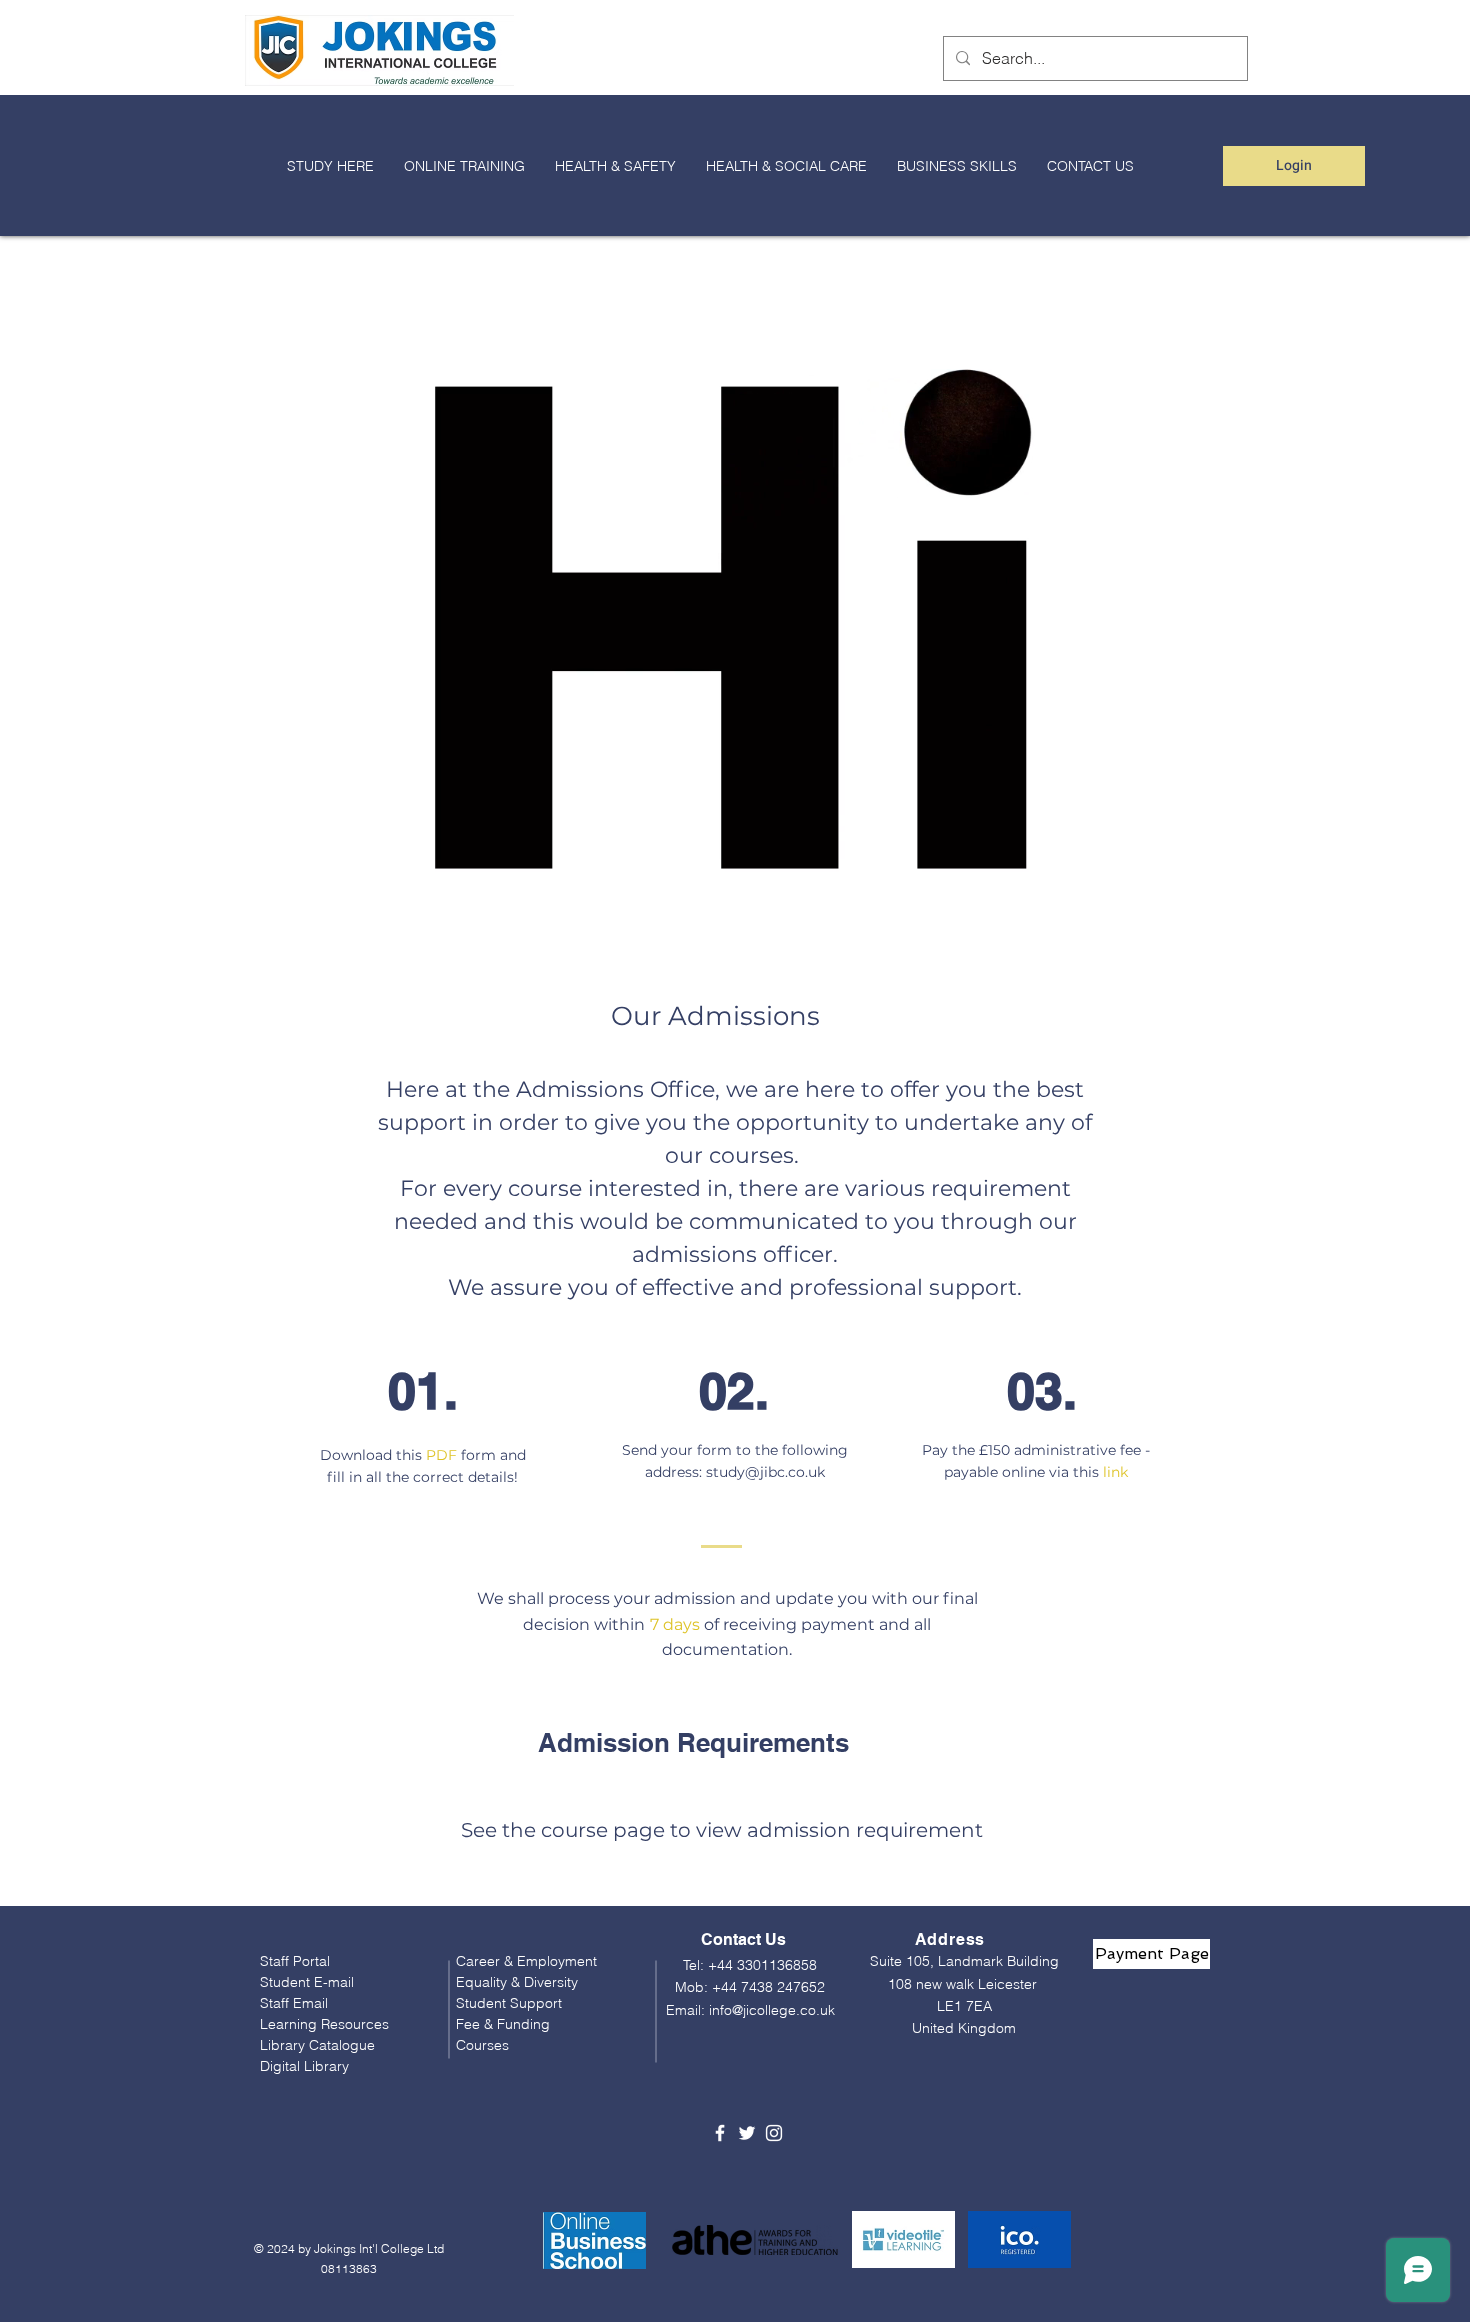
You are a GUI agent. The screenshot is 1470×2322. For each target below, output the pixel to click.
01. (423, 1390)
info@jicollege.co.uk (772, 2010)
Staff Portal (295, 1961)
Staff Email (294, 2003)
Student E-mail (307, 1982)
